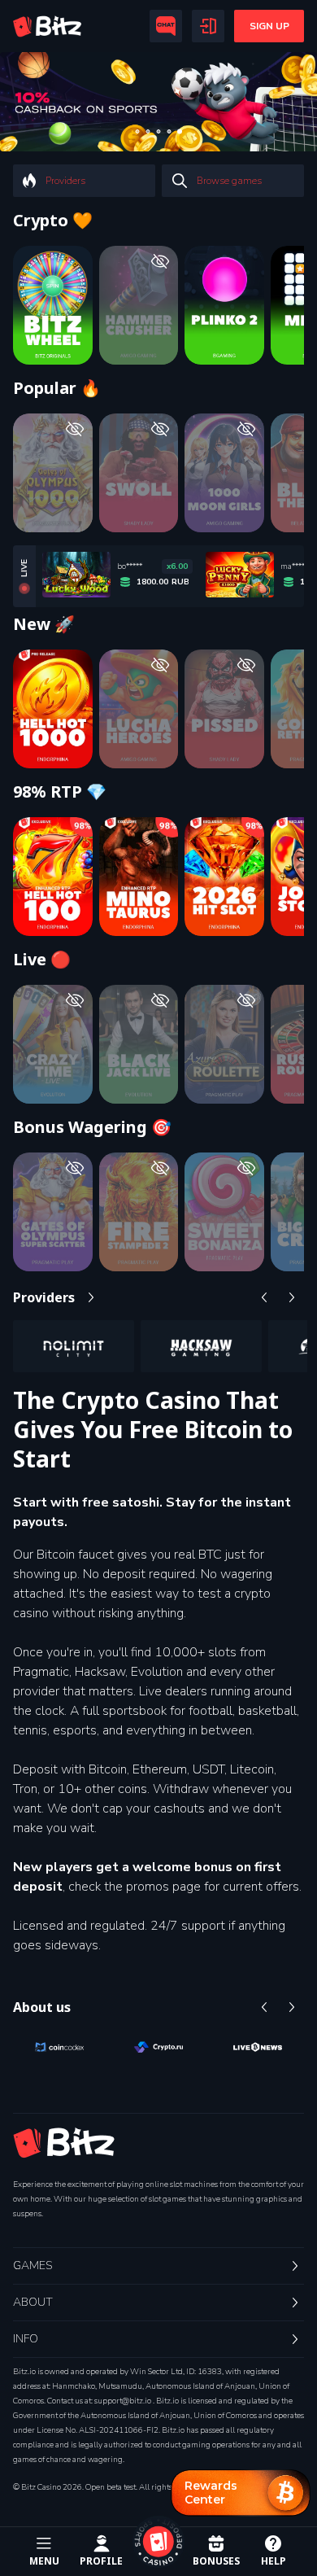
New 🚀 (44, 624)
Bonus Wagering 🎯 (92, 1127)
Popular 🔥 (57, 388)
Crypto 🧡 (53, 221)
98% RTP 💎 (60, 792)
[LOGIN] (208, 26)
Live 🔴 (42, 960)
